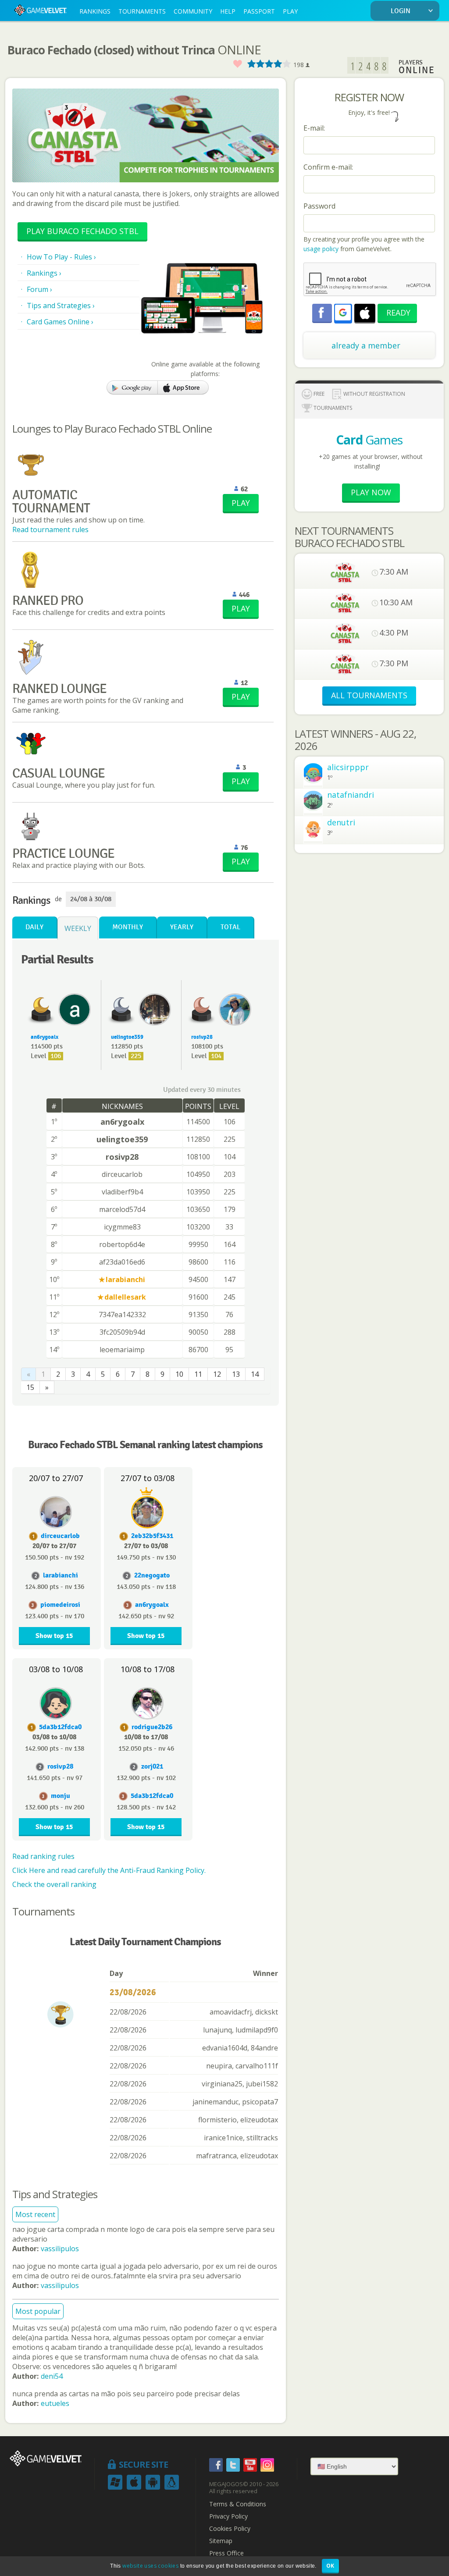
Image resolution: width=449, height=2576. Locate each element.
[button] (343, 313)
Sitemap (221, 2541)
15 (30, 1387)
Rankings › (44, 273)
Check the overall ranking (54, 1884)
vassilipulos (60, 2249)
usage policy (321, 249)
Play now (371, 492)
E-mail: (314, 128)
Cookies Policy (230, 2529)
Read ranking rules (43, 1856)
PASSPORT (259, 11)
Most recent (35, 2214)
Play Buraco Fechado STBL (82, 231)
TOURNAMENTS (142, 11)
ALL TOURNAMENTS (369, 695)
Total (230, 927)
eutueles (55, 2403)
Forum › (39, 289)
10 (179, 1374)
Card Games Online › (60, 322)
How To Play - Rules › (61, 257)
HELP (228, 11)
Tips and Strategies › (61, 306)
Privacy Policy (228, 2516)
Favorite (237, 64)
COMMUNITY (193, 11)
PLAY (290, 11)
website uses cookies (150, 2566)
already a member (366, 345)
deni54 (52, 2376)
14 (255, 1374)
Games (369, 440)
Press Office (226, 2553)
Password (319, 206)
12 (217, 1374)
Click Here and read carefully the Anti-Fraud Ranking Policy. (109, 1870)
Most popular (38, 2311)
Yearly (182, 927)
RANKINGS (95, 11)
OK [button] (330, 2566)
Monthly (128, 927)
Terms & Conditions (238, 2504)
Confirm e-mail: (328, 167)
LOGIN (401, 11)
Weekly (78, 928)
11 (198, 1374)
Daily (34, 927)
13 (236, 1374)
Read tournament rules (50, 529)
